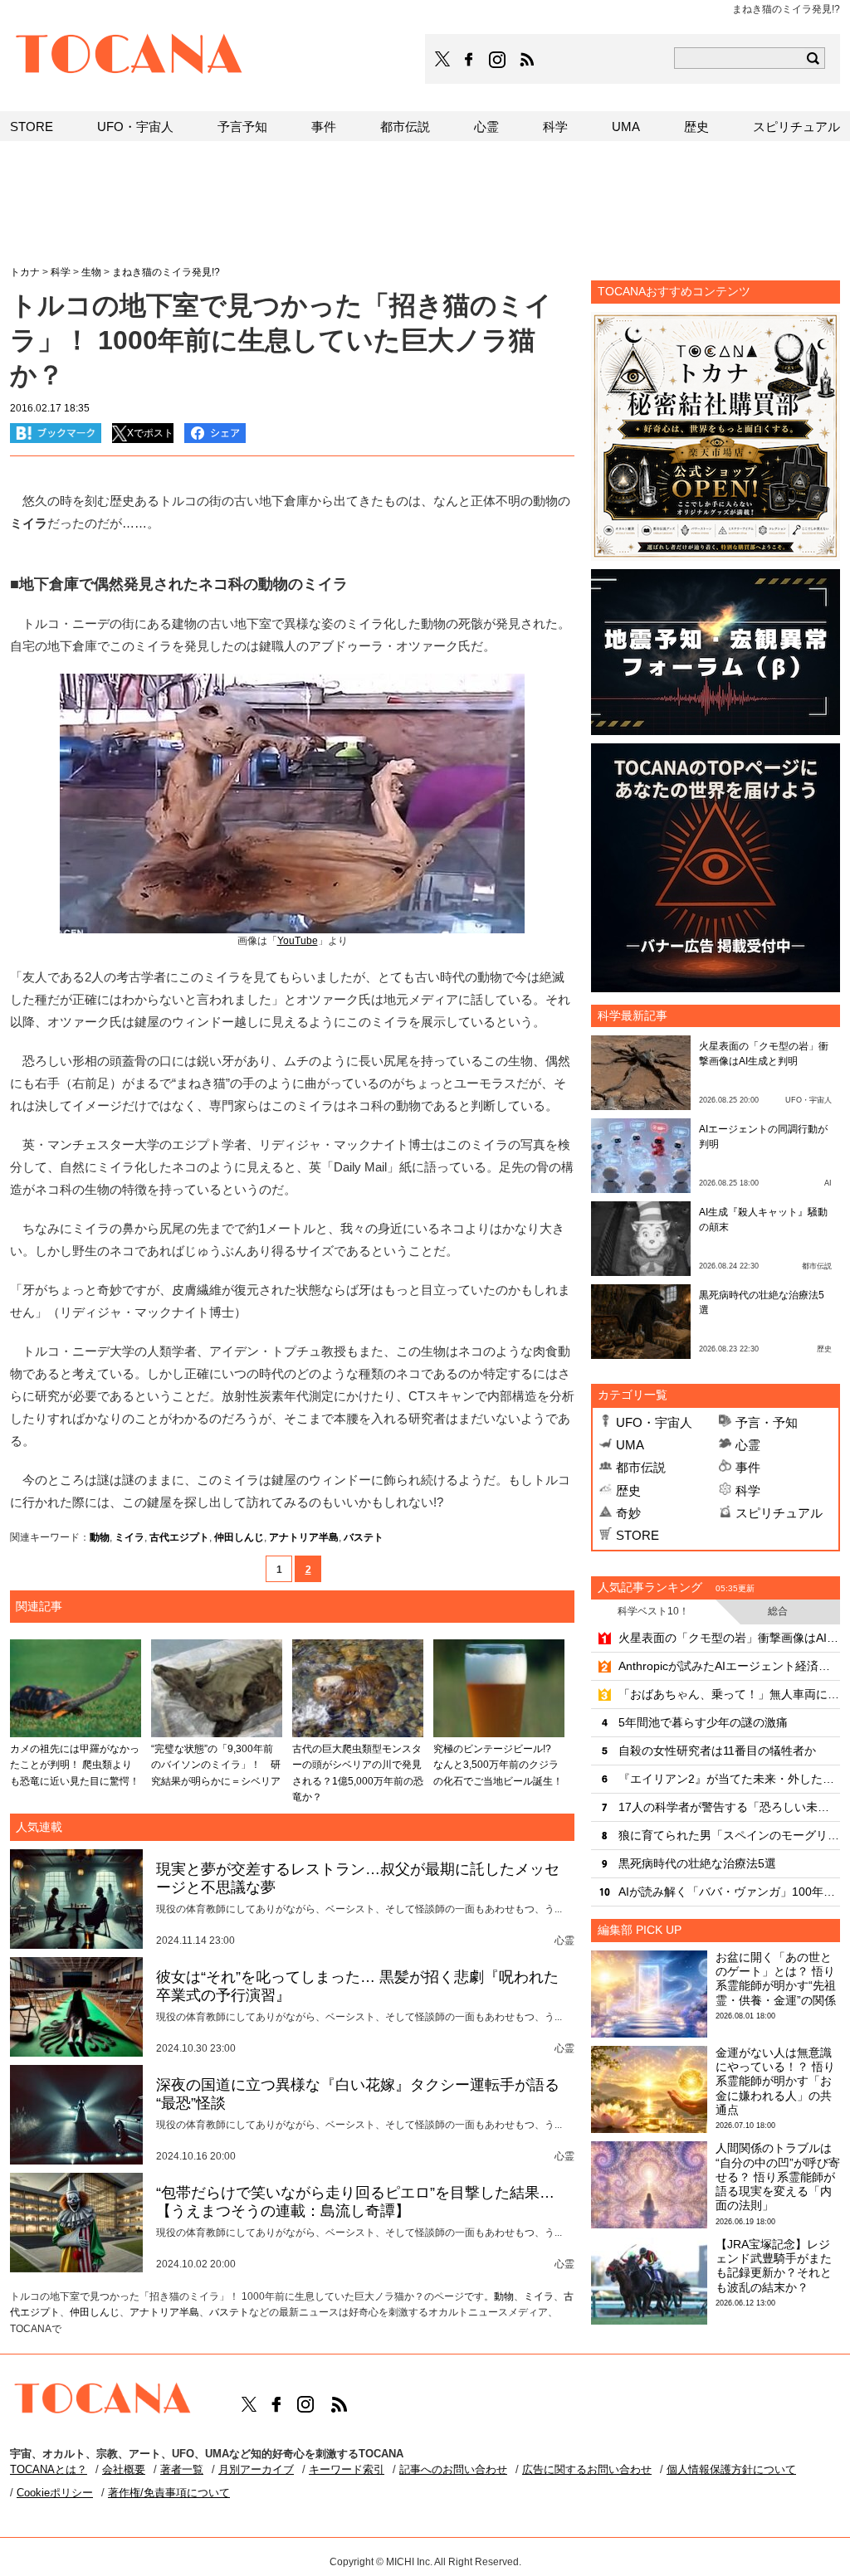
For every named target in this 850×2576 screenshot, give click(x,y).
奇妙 (628, 1513)
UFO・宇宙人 (654, 1422)
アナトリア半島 (304, 1537)
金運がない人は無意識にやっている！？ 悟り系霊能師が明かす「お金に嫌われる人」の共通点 (775, 2081)
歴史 (628, 1490)
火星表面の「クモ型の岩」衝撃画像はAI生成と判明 (729, 1638)
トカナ (25, 272)
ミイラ (129, 1537)
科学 (748, 1490)
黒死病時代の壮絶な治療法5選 (697, 1863)
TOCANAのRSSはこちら (527, 60)
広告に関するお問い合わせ (587, 2469)
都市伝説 (641, 1467)
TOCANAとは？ (49, 2469)
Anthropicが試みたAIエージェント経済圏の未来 (729, 1666)
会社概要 (124, 2469)
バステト (364, 1537)
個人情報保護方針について (731, 2469)
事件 (748, 1467)
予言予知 (242, 127)
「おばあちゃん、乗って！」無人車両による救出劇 (729, 1694)
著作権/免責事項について (169, 2493)
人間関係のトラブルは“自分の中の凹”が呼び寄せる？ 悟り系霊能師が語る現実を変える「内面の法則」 (778, 2177)
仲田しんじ (239, 1537)
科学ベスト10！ (653, 1611)
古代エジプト (179, 1537)
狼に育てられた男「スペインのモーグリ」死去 (729, 1835)
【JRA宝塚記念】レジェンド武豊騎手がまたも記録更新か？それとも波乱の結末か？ (774, 2266)
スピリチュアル (779, 1513)
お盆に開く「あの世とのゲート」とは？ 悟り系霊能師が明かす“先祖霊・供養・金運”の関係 (776, 1979)
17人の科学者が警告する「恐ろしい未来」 (729, 1807)
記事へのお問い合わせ (453, 2469)
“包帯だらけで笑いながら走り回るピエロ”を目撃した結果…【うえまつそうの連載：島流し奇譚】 (355, 2202)
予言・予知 (767, 1422)
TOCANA (129, 56)
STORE (637, 1535)
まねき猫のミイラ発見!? (166, 272)
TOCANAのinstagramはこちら (498, 60)
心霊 (748, 1445)
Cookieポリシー (55, 2493)
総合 (778, 1611)
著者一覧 (182, 2469)
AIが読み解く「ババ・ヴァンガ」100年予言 (729, 1892)
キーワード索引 (347, 2469)
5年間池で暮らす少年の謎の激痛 (703, 1722)
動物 (100, 1537)
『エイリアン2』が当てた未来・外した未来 (729, 1779)
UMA (630, 1445)
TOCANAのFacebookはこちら (469, 60)
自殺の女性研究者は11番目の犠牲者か (717, 1751)
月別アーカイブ (256, 2469)
